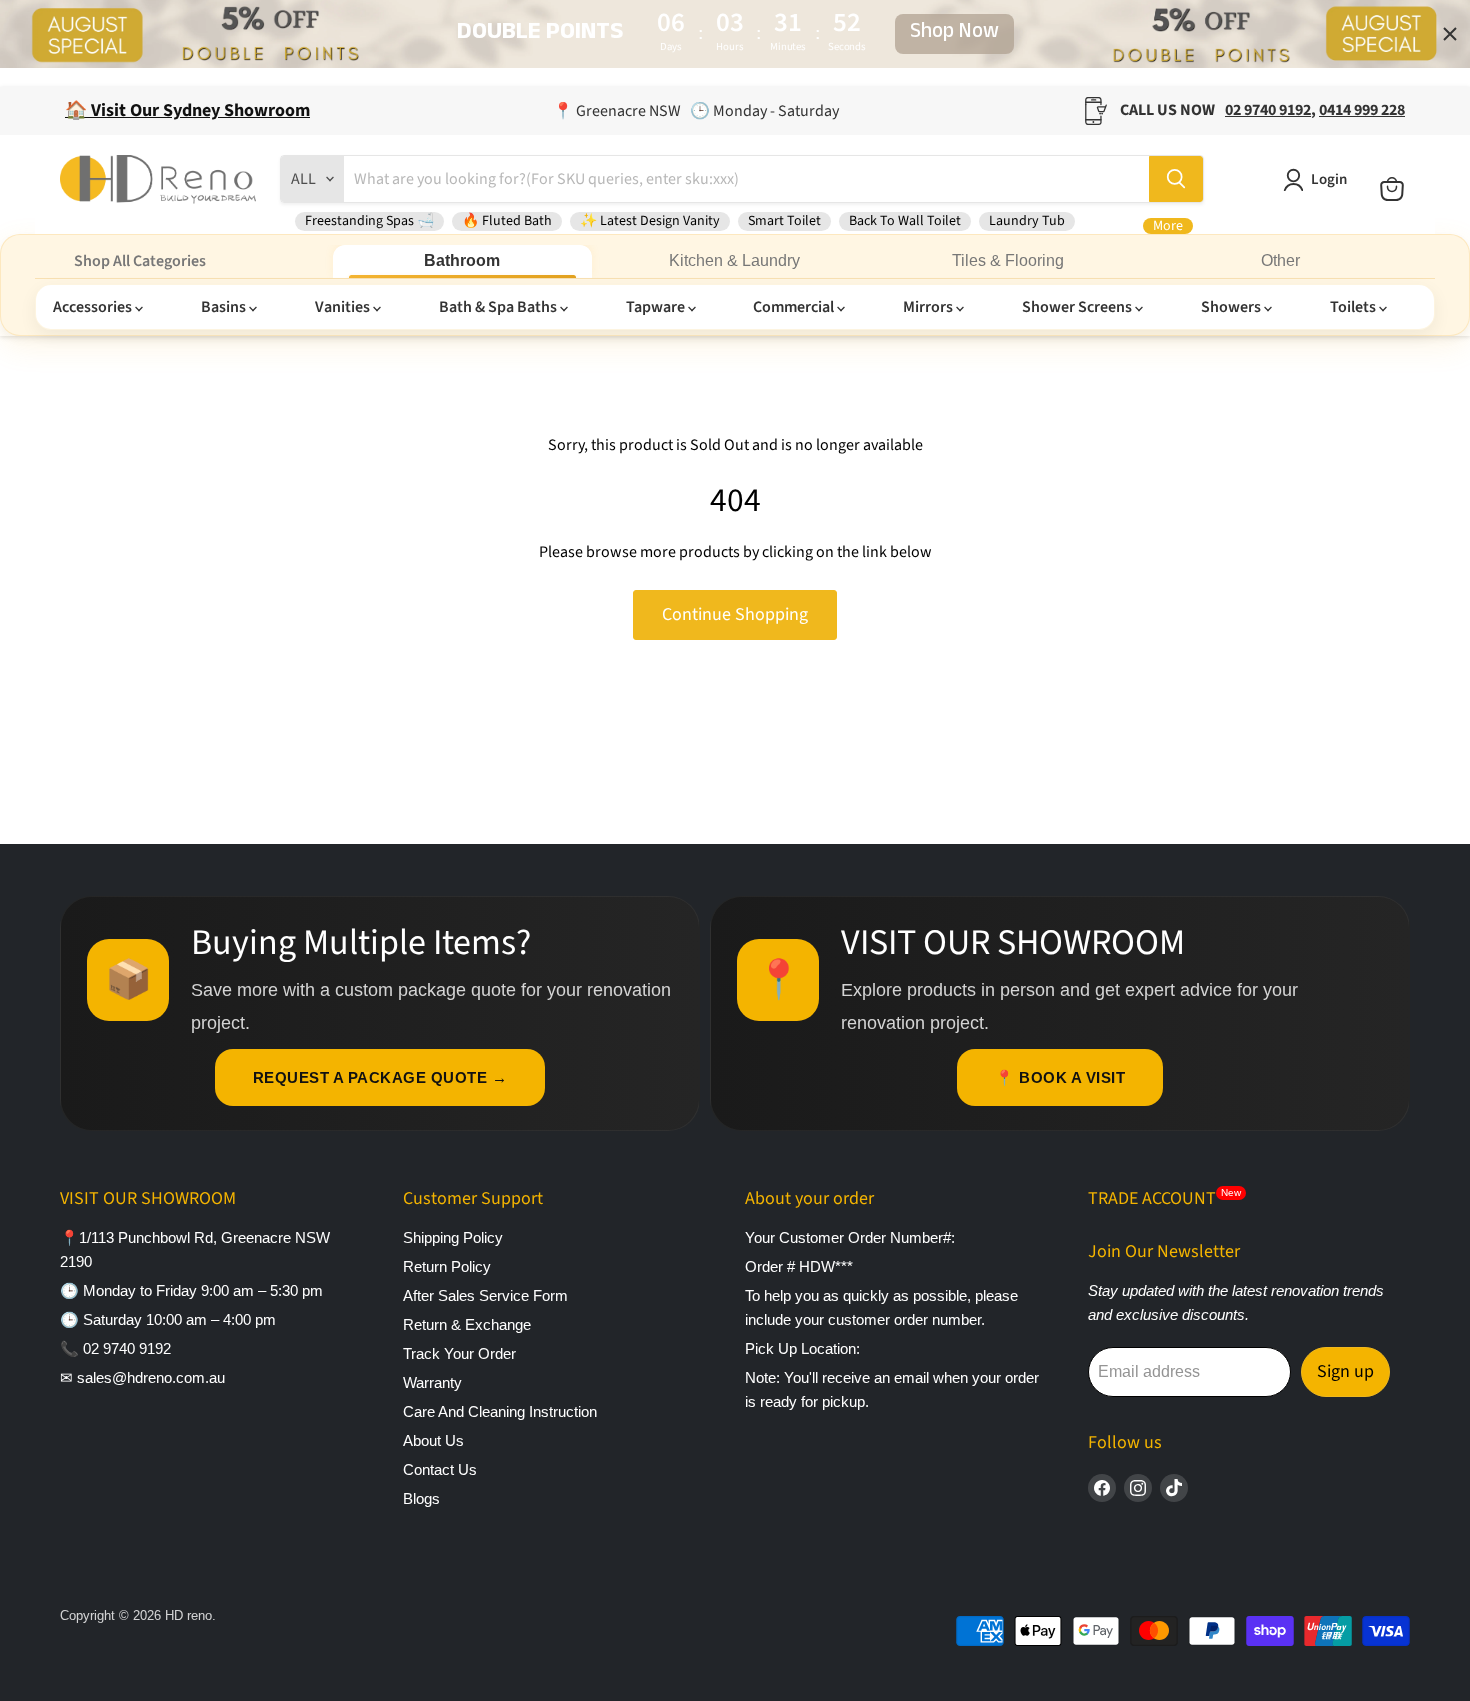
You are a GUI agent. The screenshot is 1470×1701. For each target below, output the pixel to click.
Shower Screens (1078, 307)
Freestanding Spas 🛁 (369, 221)
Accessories (94, 307)
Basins (225, 307)
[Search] (1176, 179)
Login (1329, 179)
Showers (1232, 307)
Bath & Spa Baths (499, 307)
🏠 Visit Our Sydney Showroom (187, 110)
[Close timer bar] (1450, 34)
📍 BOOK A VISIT (1060, 1077)
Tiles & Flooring (1008, 260)
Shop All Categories (140, 261)
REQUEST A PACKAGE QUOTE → (380, 1077)
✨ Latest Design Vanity (650, 221)
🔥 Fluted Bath (507, 221)
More (1168, 226)
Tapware (657, 307)
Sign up (1345, 1371)
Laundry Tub (1027, 221)
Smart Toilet (784, 221)
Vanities (344, 307)
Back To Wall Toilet (905, 221)
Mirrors (929, 307)
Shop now (954, 34)
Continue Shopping (735, 614)
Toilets (1354, 307)
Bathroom (462, 260)
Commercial (795, 307)
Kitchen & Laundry (734, 260)
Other (1280, 260)
